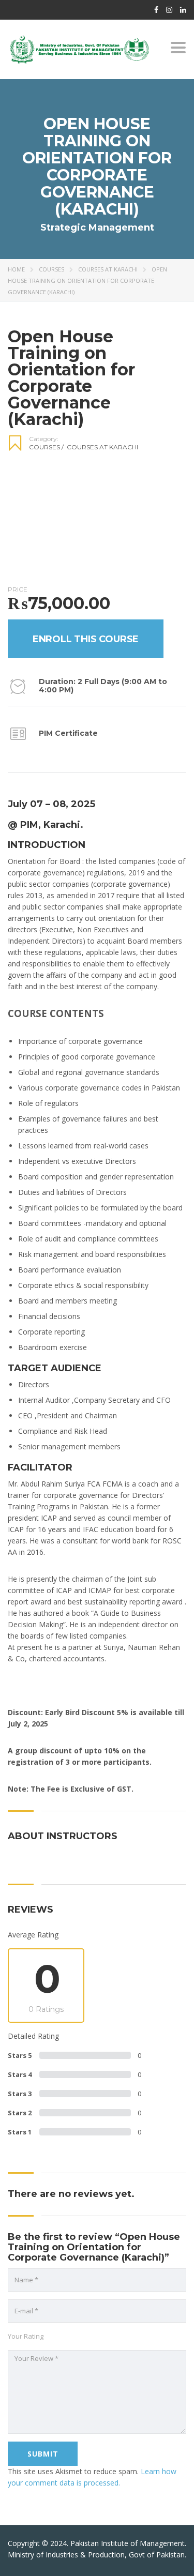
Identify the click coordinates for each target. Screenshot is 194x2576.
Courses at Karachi (108, 269)
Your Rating (26, 2336)
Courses (51, 269)
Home (16, 269)
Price (18, 589)
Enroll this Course (86, 639)
